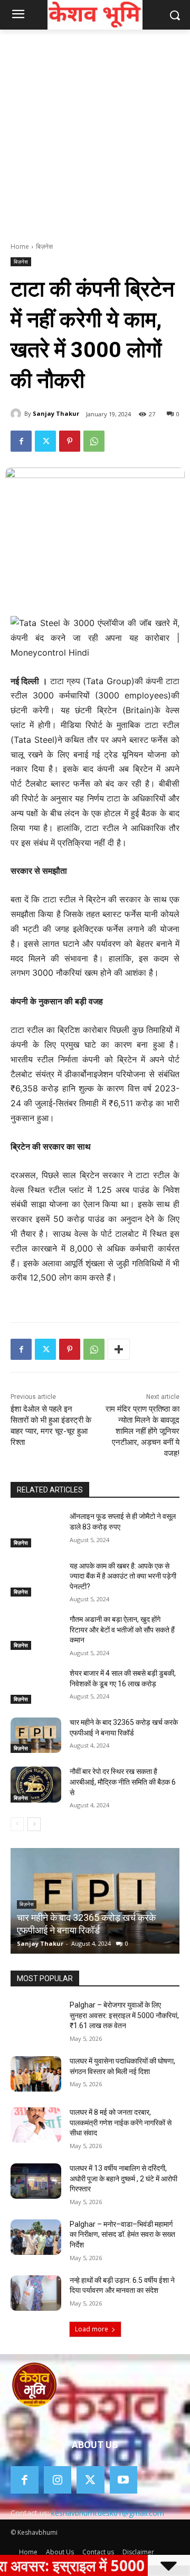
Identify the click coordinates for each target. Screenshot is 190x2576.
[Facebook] (21, 441)
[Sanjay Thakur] (17, 414)
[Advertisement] (95, 130)
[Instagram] (58, 2480)
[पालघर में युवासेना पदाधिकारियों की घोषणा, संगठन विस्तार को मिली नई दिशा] (36, 2074)
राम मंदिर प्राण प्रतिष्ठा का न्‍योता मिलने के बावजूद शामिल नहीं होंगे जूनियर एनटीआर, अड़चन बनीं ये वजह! (142, 1431)
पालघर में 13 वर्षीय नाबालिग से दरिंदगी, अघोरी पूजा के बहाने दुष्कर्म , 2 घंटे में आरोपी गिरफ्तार (123, 2178)
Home (20, 246)
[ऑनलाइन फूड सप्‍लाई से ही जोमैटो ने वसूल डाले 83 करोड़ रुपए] (36, 1529)
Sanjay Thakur (56, 413)
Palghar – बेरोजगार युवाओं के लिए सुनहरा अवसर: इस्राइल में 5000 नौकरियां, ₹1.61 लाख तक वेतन (124, 2015)
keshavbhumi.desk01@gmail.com (108, 2513)
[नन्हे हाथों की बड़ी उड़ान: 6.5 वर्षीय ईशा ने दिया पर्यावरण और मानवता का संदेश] (36, 2293)
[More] (119, 1349)
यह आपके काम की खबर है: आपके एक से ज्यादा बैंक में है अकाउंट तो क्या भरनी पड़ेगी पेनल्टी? (123, 1576)
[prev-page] (17, 1824)
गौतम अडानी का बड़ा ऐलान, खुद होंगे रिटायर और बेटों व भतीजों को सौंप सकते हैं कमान (122, 1630)
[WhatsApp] (94, 441)
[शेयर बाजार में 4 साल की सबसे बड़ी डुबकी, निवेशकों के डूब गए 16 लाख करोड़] (36, 1686)
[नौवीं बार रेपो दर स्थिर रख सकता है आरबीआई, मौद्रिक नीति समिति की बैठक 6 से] (36, 1784)
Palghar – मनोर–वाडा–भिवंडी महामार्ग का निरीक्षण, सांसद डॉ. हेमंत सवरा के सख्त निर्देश (122, 2234)
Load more (92, 2329)
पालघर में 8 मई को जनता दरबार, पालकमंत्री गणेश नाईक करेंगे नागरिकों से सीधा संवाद (121, 2122)
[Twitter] (45, 441)
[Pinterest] (70, 441)
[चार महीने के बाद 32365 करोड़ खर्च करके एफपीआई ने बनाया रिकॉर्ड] (36, 1735)
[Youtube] (124, 2480)
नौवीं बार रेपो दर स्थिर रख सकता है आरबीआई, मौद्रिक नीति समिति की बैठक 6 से (123, 1782)
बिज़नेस (44, 246)
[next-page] (34, 1824)
